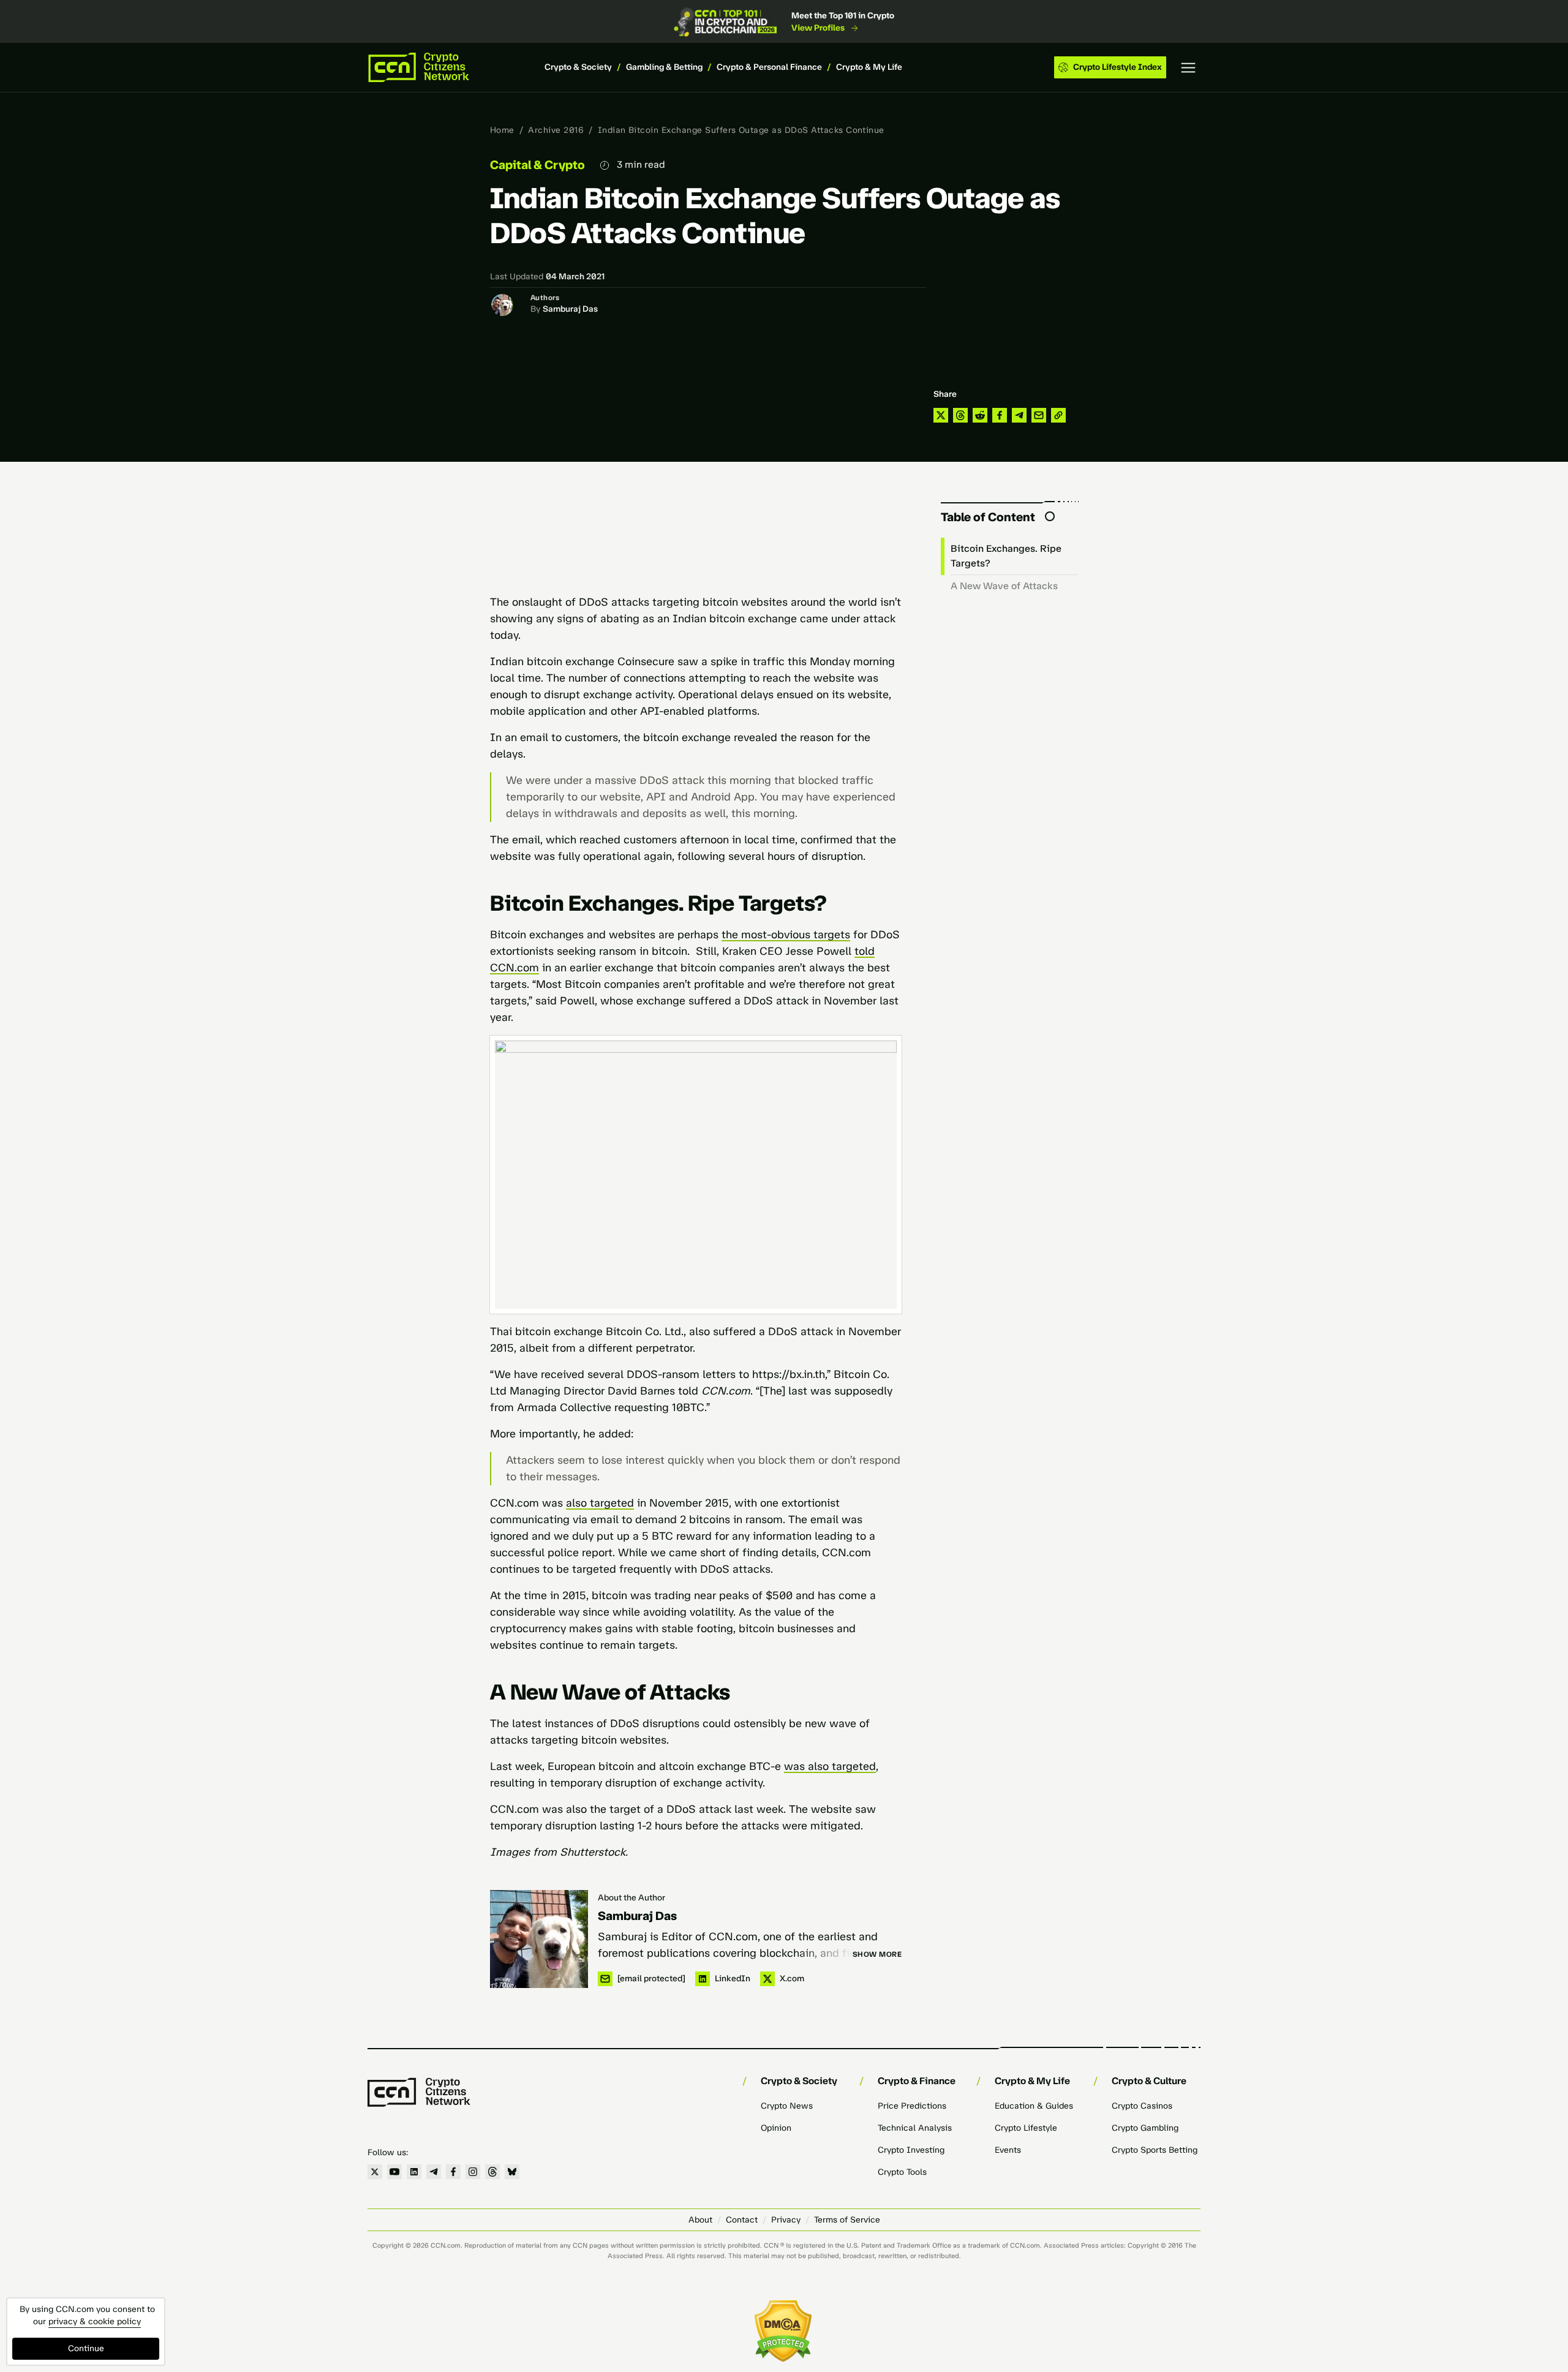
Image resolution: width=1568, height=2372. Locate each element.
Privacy (786, 2220)
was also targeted (830, 1766)
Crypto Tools (902, 2172)
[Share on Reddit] (980, 415)
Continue (86, 2348)
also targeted (600, 1503)
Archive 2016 (556, 130)
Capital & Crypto (537, 165)
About (700, 2220)
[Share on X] (941, 415)
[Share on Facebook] (1000, 415)
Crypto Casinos (1142, 2106)
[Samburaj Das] (539, 1939)
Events (1008, 2150)
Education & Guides (1034, 2106)
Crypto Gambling (1145, 2128)
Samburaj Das (570, 309)
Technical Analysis (915, 2128)
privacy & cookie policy (95, 2321)
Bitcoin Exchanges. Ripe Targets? (1006, 556)
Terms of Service (847, 2220)
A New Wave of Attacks (1004, 586)
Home (502, 130)
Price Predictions (912, 2106)
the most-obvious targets (786, 935)
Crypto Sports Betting (1155, 2150)
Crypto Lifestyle (1026, 2128)
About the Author (631, 1898)
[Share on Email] (1039, 415)
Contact (742, 2220)
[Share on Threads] (960, 415)
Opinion (776, 2128)
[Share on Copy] (1058, 415)
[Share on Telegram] (1019, 415)
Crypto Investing (911, 2150)
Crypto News (787, 2106)
